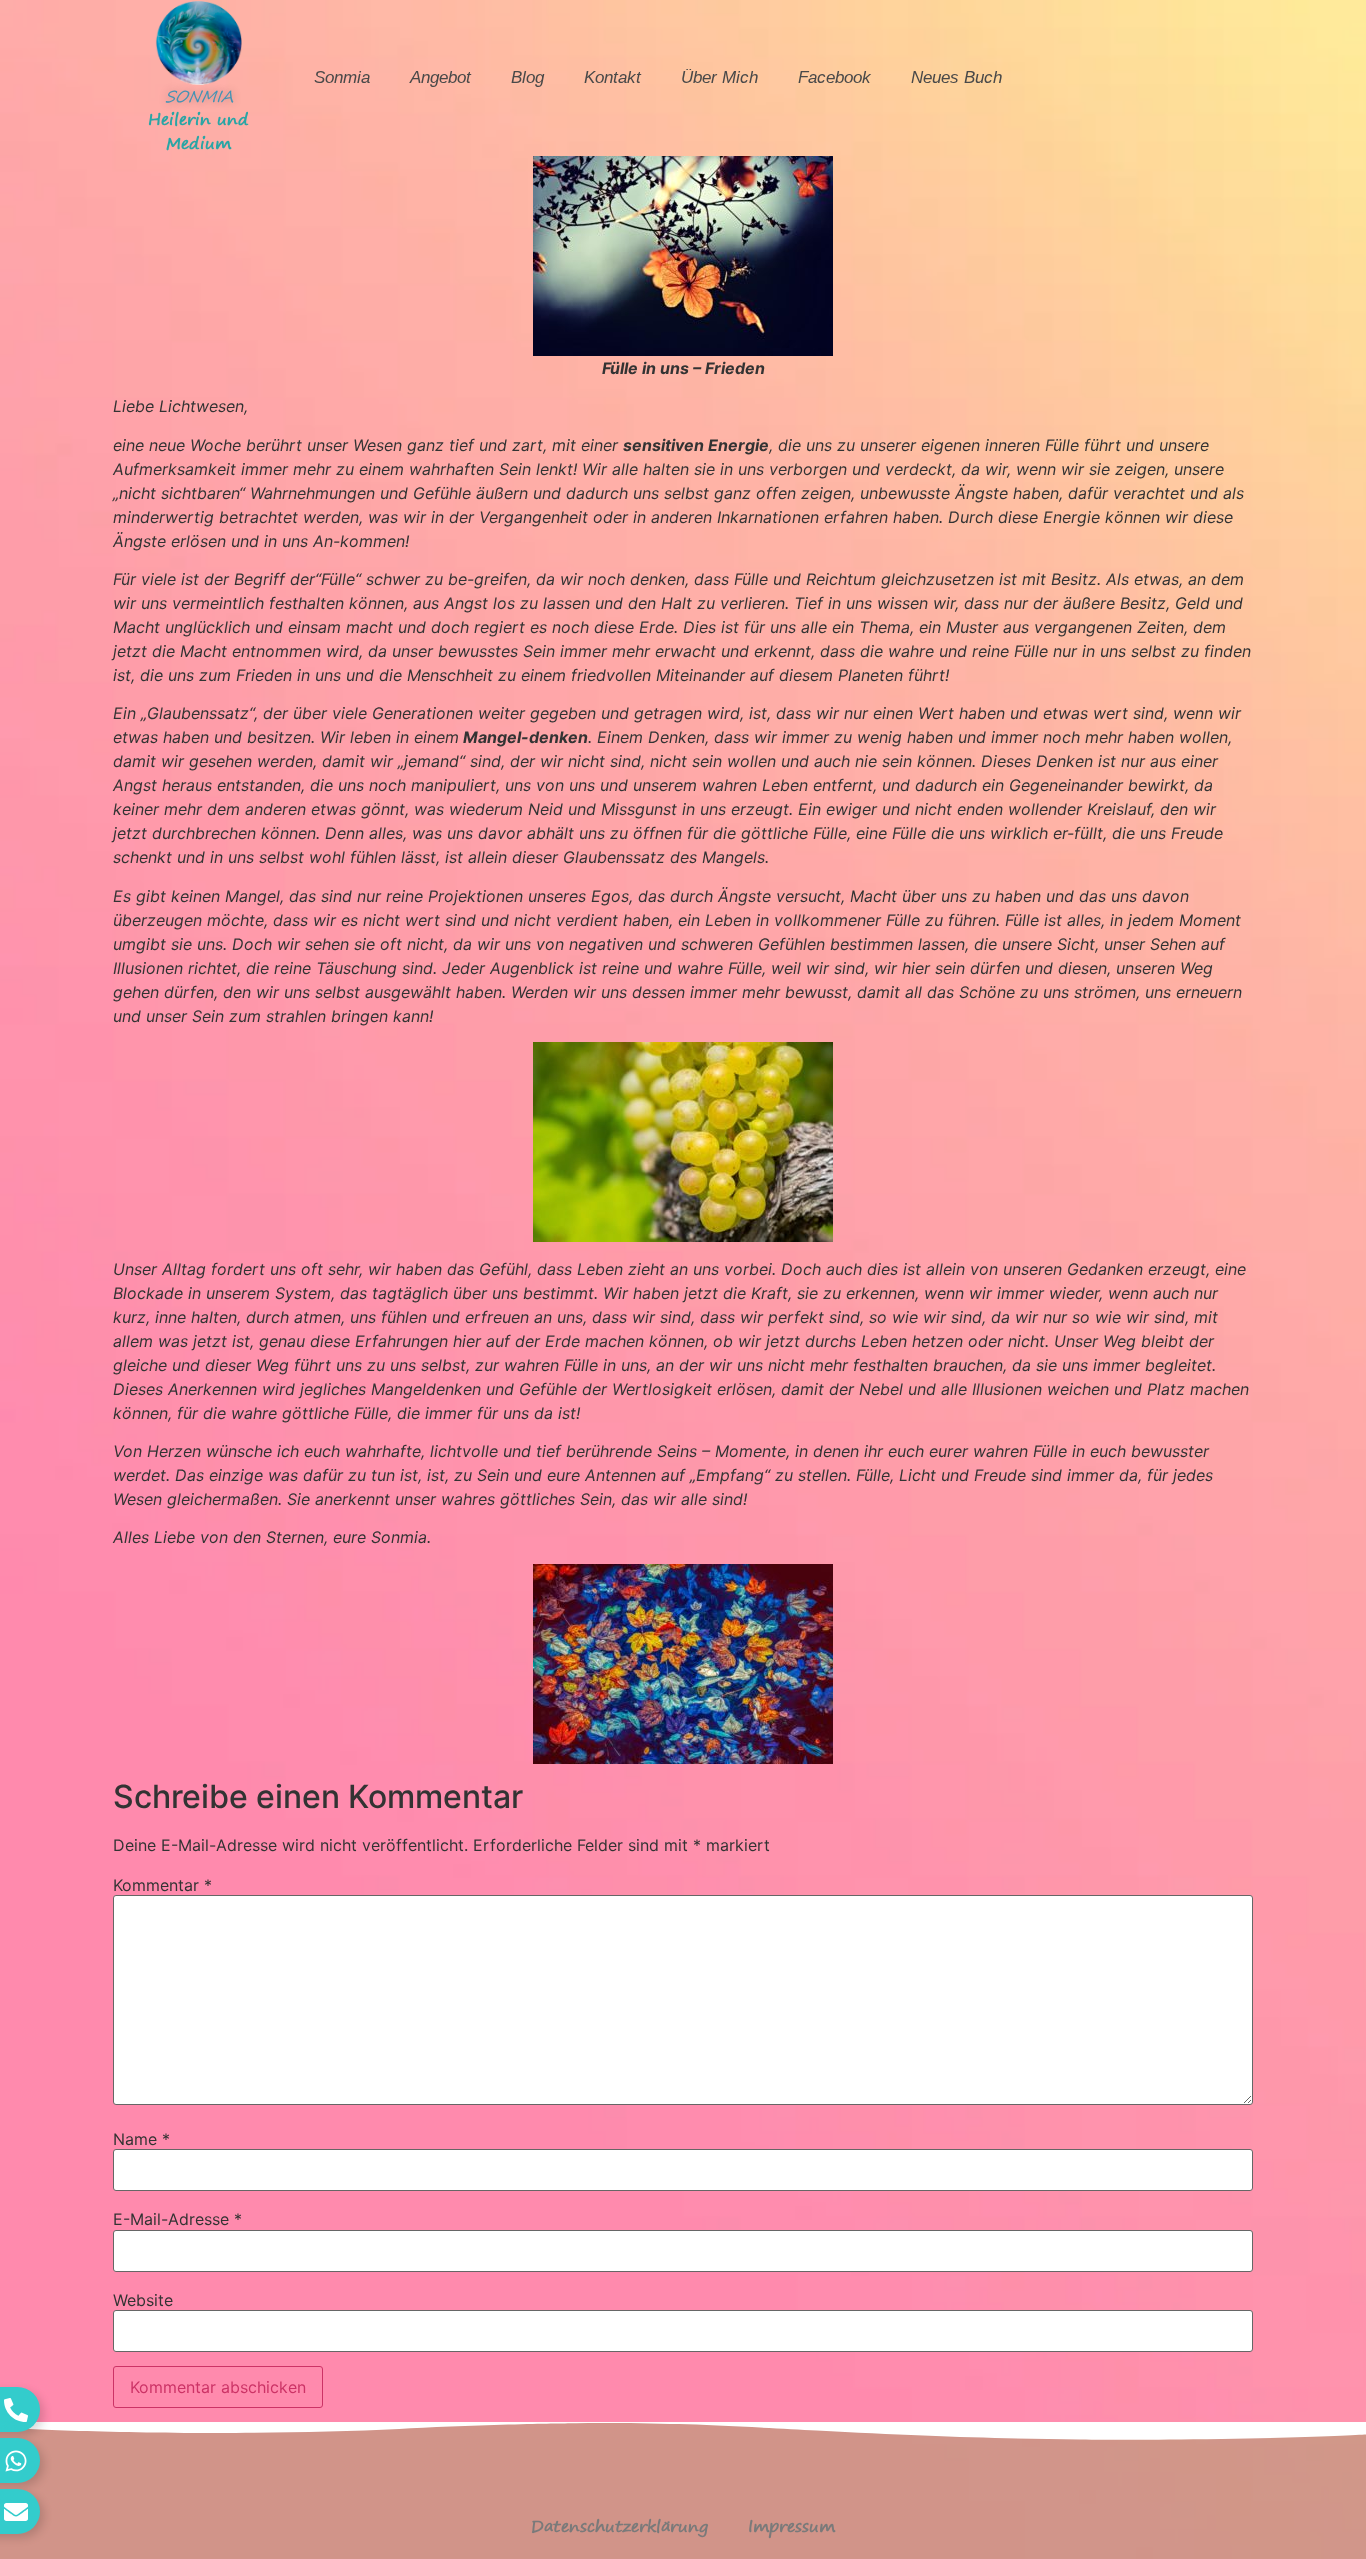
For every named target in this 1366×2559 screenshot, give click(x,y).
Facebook (834, 77)
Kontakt (612, 77)
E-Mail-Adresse (177, 2219)
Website (143, 2300)
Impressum (791, 2526)
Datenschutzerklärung (619, 2526)
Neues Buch (956, 77)
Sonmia (342, 77)
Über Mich (719, 77)
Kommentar (162, 1885)
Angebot (440, 77)
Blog (527, 77)
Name (141, 2139)
